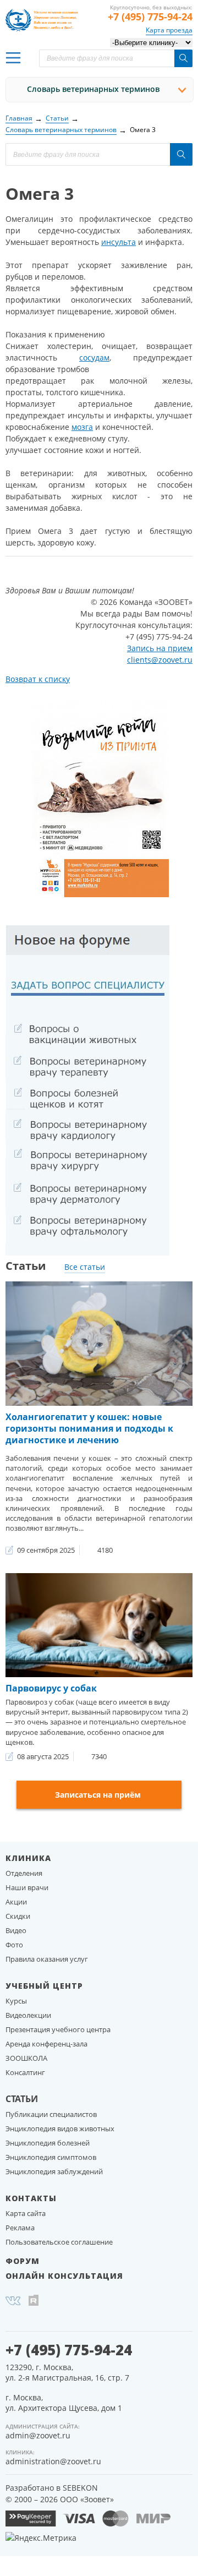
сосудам (94, 358)
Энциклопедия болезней (48, 2143)
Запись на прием (160, 648)
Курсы (16, 2001)
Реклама (20, 2228)
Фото (14, 1945)
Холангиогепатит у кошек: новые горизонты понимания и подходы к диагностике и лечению (89, 1428)
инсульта (119, 242)
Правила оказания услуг (47, 1959)
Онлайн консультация (64, 2276)
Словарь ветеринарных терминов (93, 89)
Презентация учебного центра (58, 2029)
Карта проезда (169, 30)
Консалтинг (25, 2072)
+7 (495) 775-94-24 (150, 17)
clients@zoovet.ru (160, 660)
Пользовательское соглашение (59, 2242)
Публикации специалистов (51, 2114)
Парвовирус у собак (51, 1688)
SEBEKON (80, 2488)
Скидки (18, 1916)
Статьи (22, 2099)
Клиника (28, 1858)
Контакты (31, 2198)
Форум (23, 2261)
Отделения (24, 1873)
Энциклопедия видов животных (60, 2129)
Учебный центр (44, 1986)
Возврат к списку (38, 679)
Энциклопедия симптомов (51, 2157)
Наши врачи (27, 1887)
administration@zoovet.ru (53, 2461)
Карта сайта (26, 2213)
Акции (16, 1902)
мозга (82, 427)
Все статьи (85, 1267)
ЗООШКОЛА (26, 2058)
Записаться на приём (98, 1795)
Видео (16, 1930)
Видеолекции (28, 2015)
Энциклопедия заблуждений (54, 2171)
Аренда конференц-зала (46, 2044)
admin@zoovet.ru (38, 2435)
